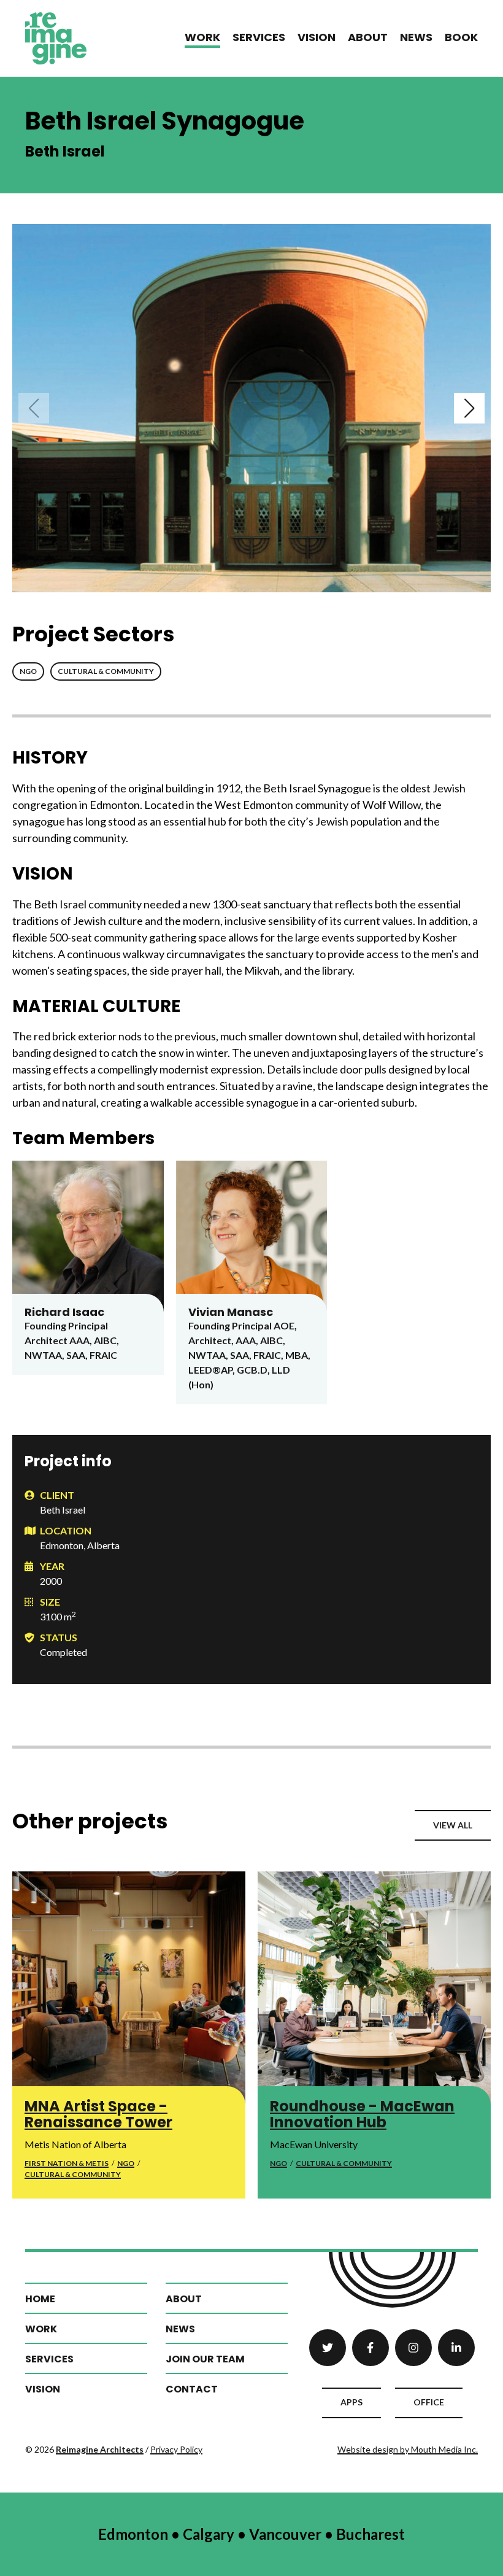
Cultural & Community (106, 671)
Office (429, 2402)
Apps (351, 2402)
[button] (34, 408)
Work (202, 37)
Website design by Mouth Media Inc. (408, 2449)
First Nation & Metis (67, 2163)
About (368, 37)
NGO (28, 671)
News (416, 37)
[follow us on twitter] (328, 2348)
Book (461, 37)
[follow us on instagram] (413, 2348)
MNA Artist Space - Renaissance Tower (98, 2114)
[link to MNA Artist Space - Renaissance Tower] (129, 1988)
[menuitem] (202, 38)
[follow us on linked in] (456, 2348)
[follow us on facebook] (371, 2348)
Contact (192, 2389)
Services (259, 37)
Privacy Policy (176, 2449)
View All (453, 1825)
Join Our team (205, 2359)
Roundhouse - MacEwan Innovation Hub (362, 2114)
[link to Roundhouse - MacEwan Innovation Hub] (374, 1988)
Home (40, 2299)
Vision (317, 37)
